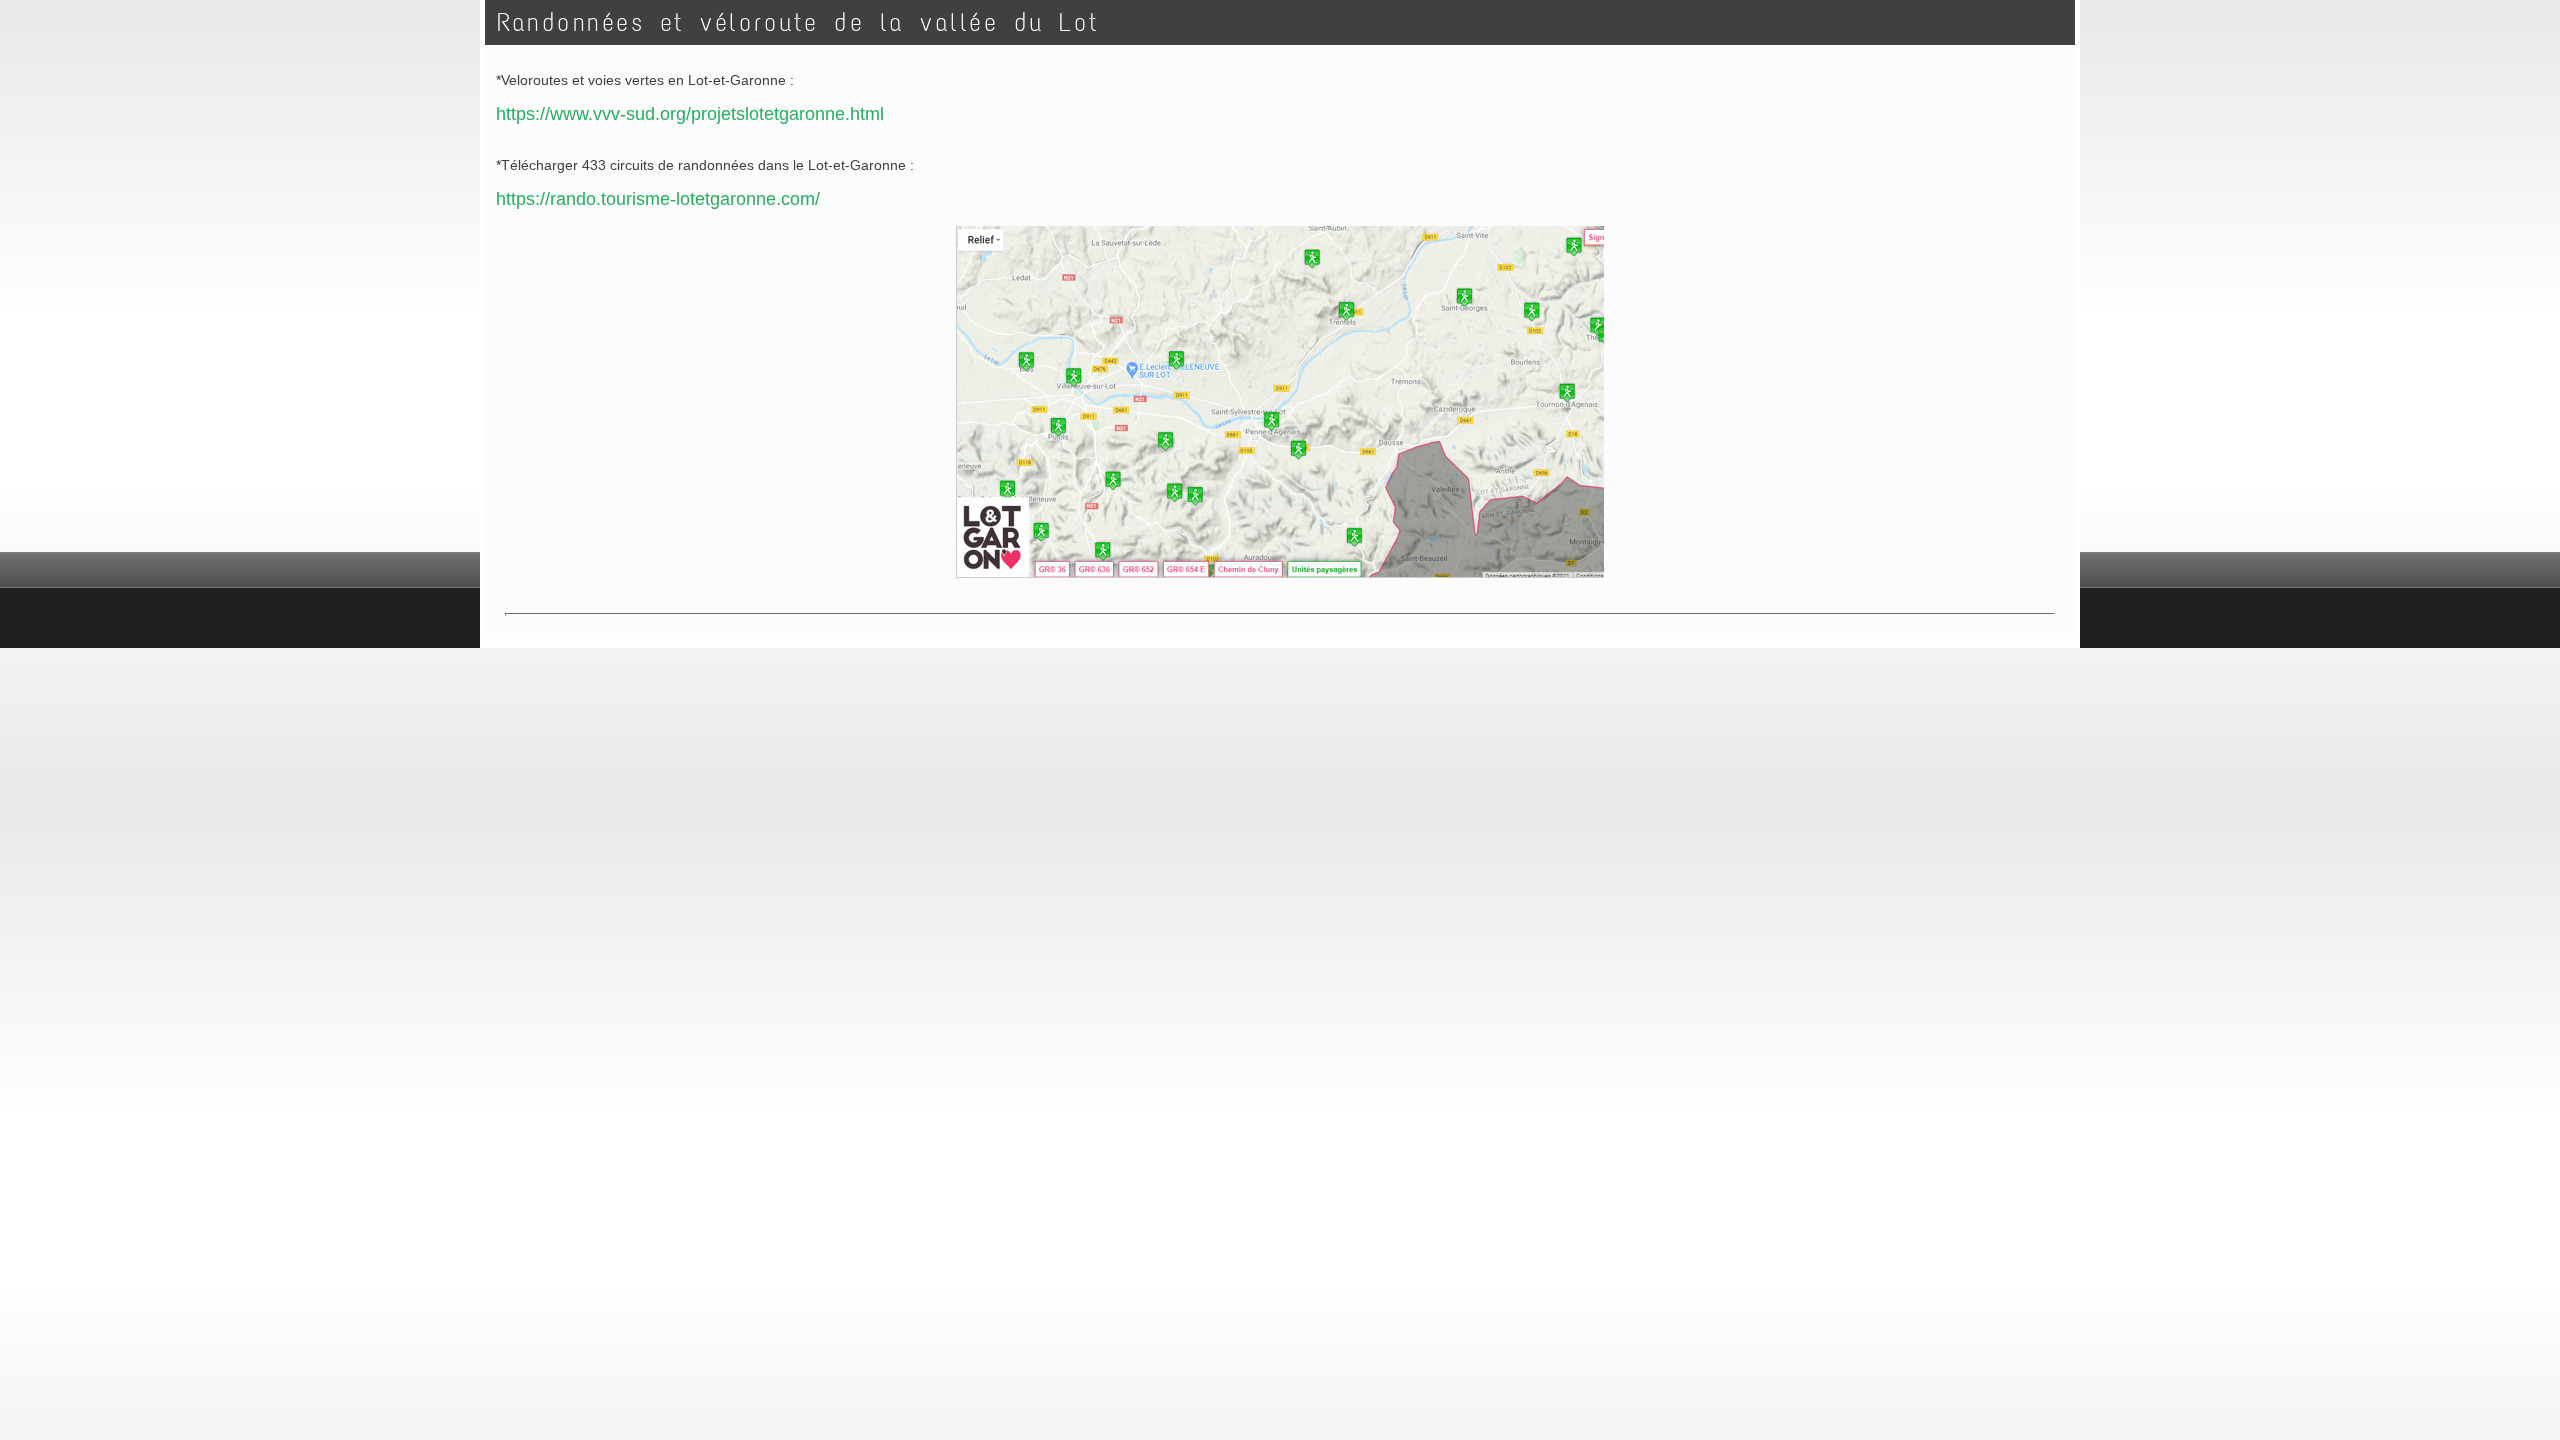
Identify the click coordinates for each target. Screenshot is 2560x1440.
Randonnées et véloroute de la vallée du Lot (798, 22)
